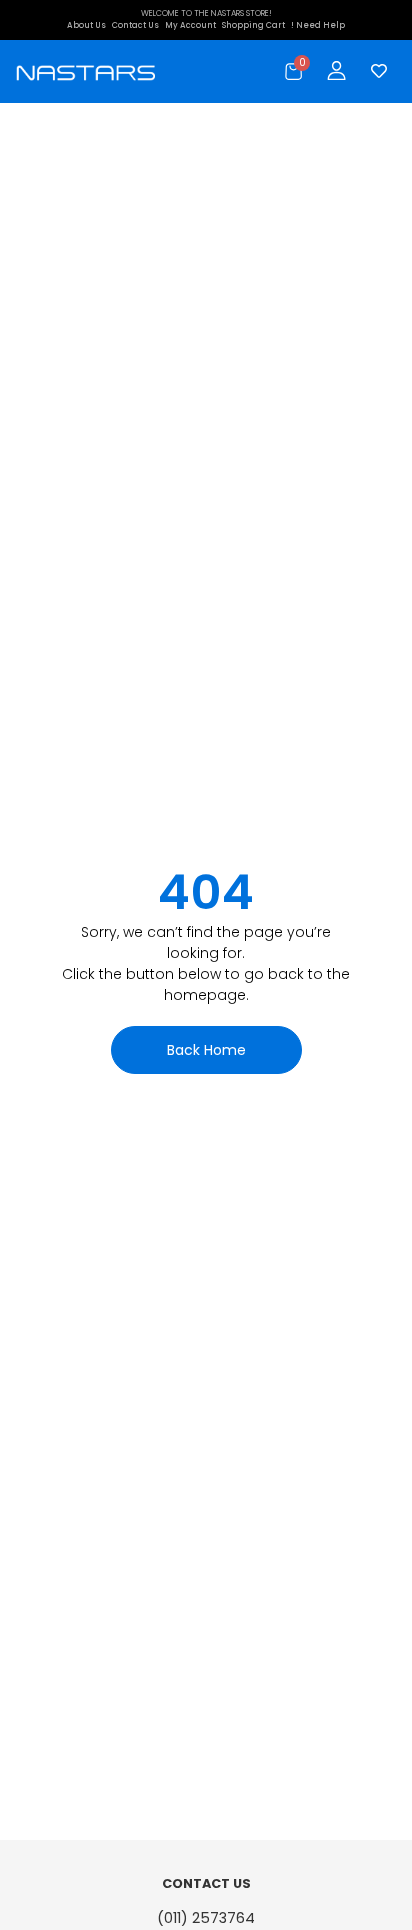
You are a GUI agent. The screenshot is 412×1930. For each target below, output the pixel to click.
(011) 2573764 (206, 1918)
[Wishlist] (374, 71)
